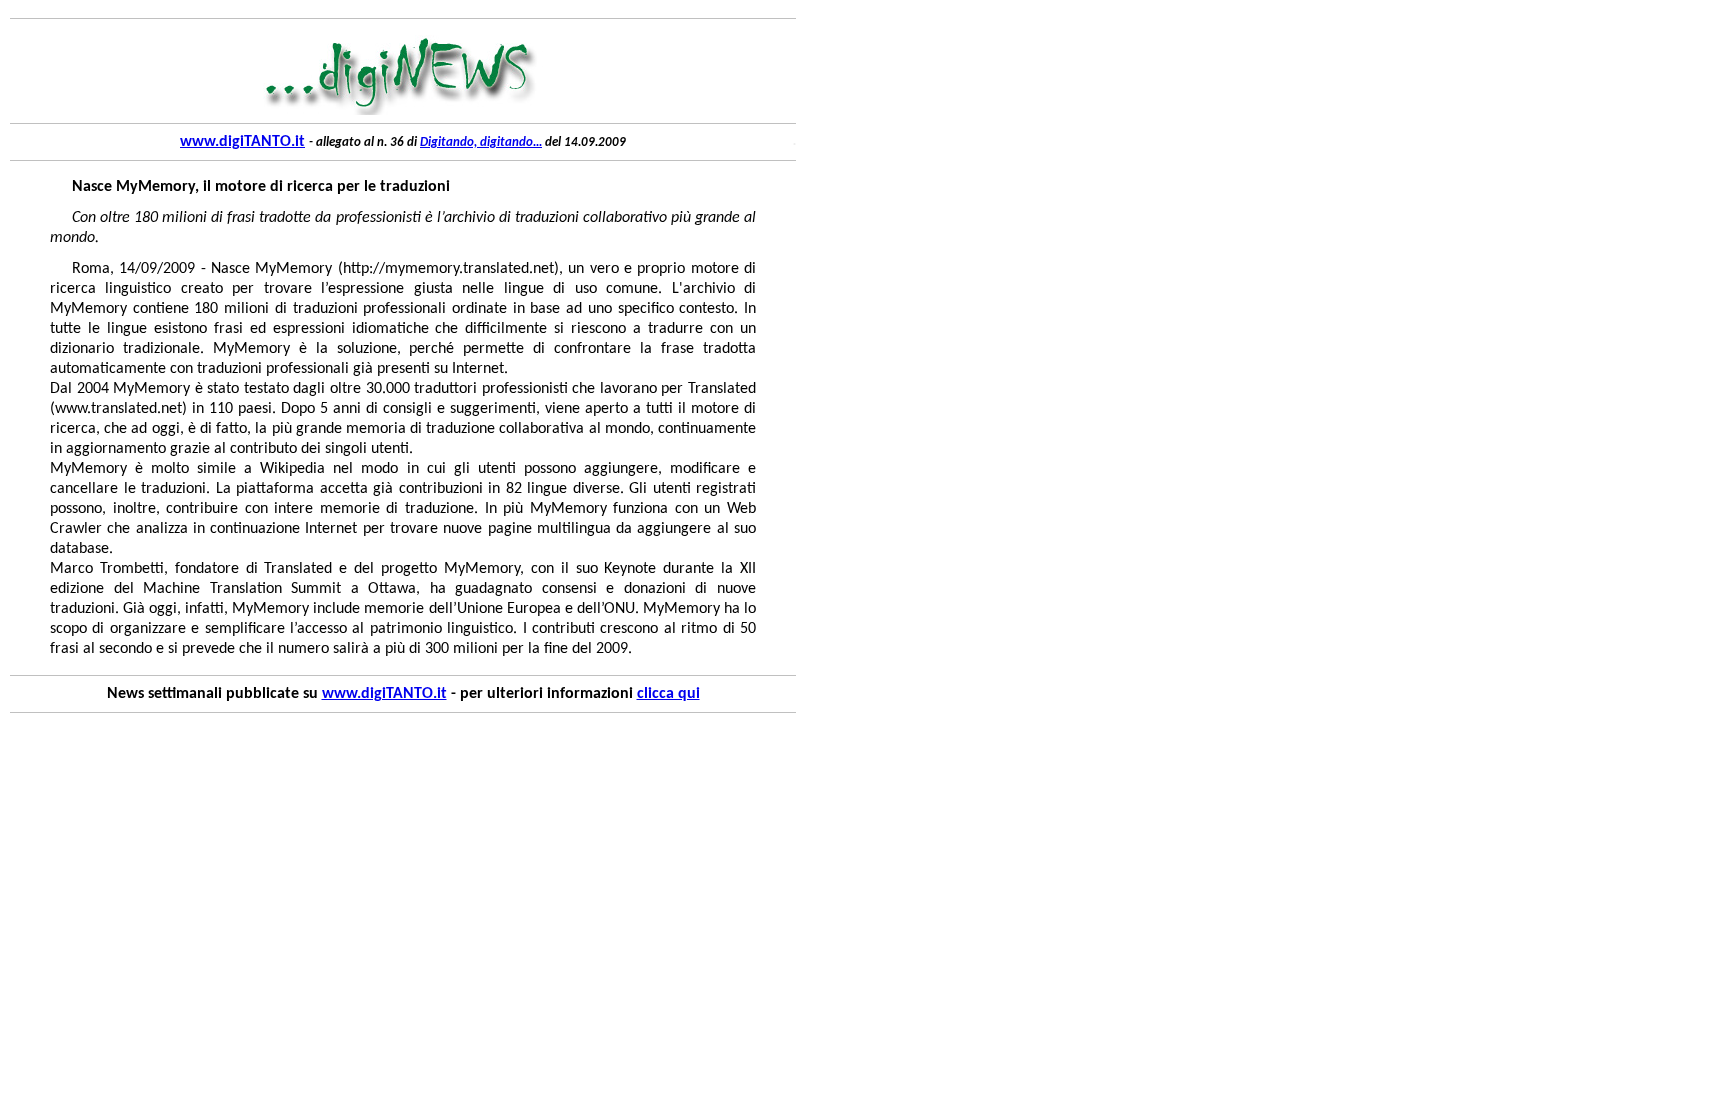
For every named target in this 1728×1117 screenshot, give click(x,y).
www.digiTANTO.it (242, 142)
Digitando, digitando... (481, 142)
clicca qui (668, 694)
